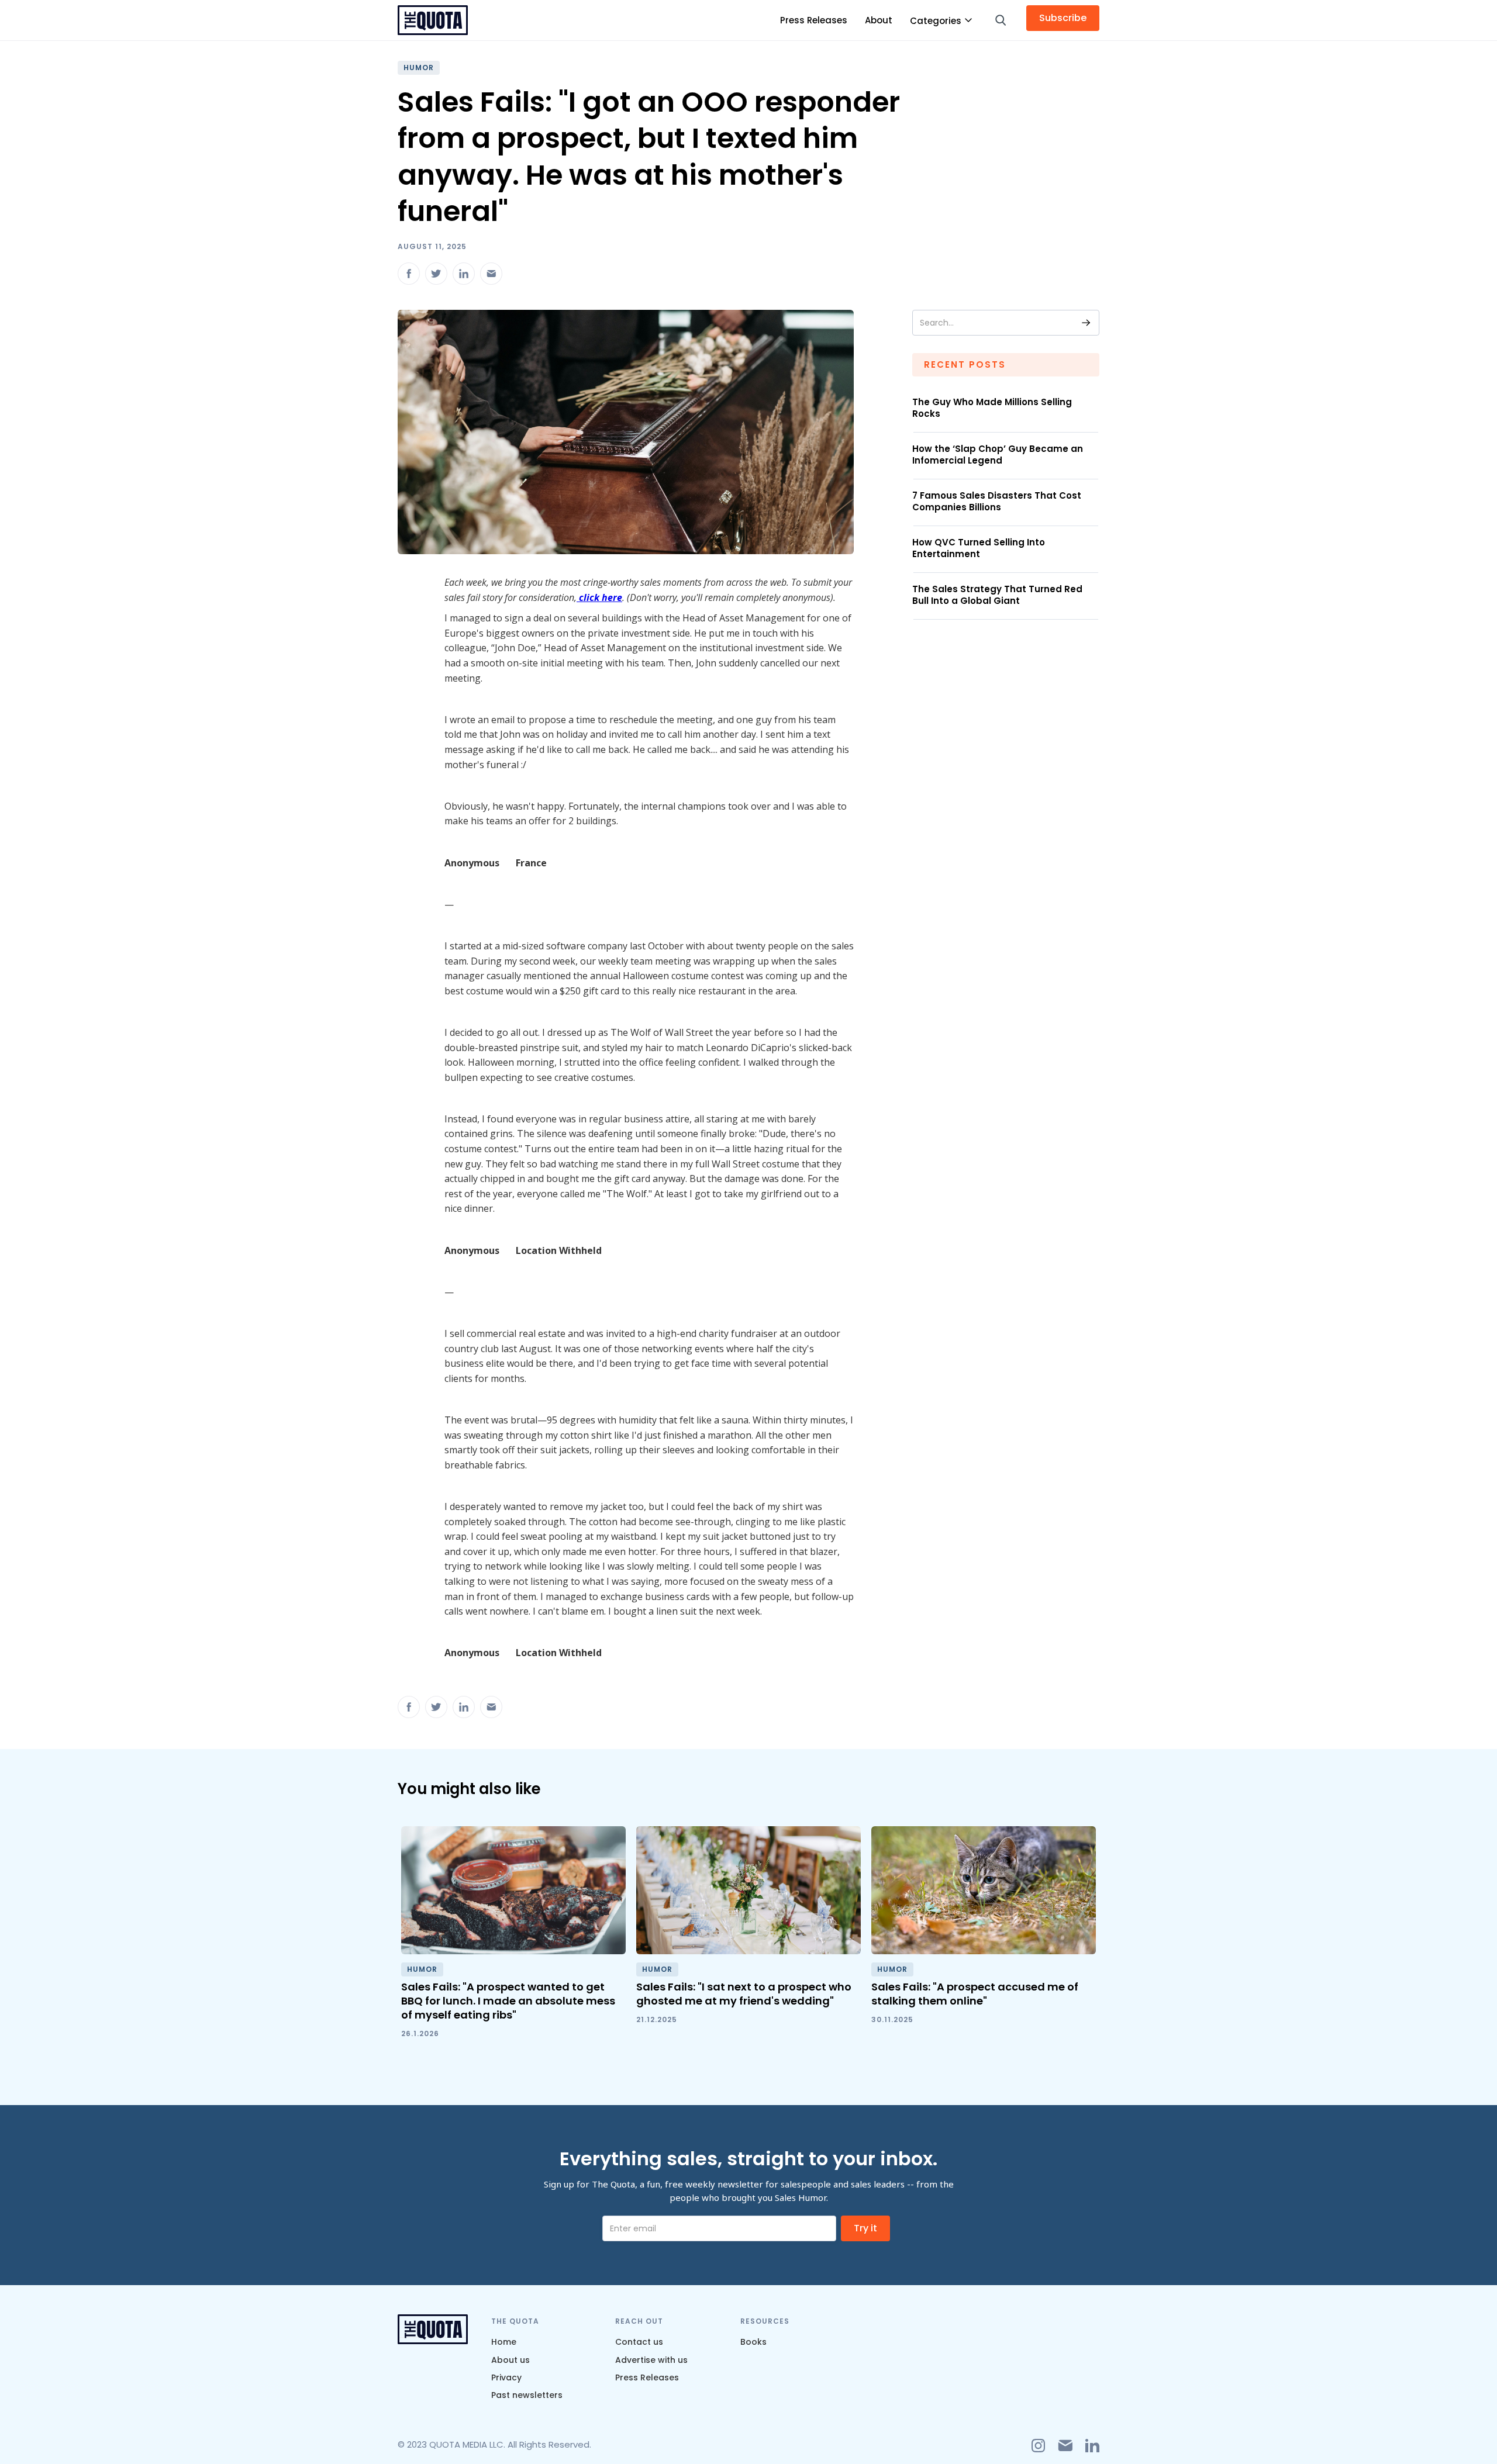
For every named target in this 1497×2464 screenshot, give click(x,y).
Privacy (506, 2377)
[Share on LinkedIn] (464, 274)
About (879, 20)
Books (753, 2342)
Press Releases (814, 20)
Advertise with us (651, 2360)
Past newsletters (527, 2395)
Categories (936, 21)
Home (504, 2342)
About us (511, 2360)
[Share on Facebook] (409, 274)
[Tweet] (436, 274)
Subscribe (1063, 18)
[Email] (491, 274)
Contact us (639, 2342)
